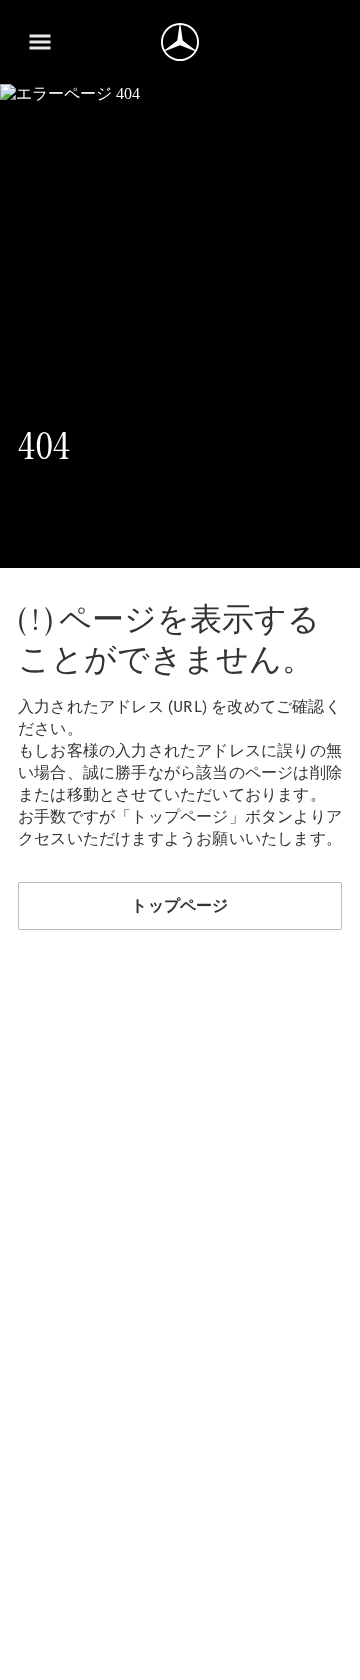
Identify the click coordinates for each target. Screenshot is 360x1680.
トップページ (179, 905)
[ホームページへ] (180, 42)
